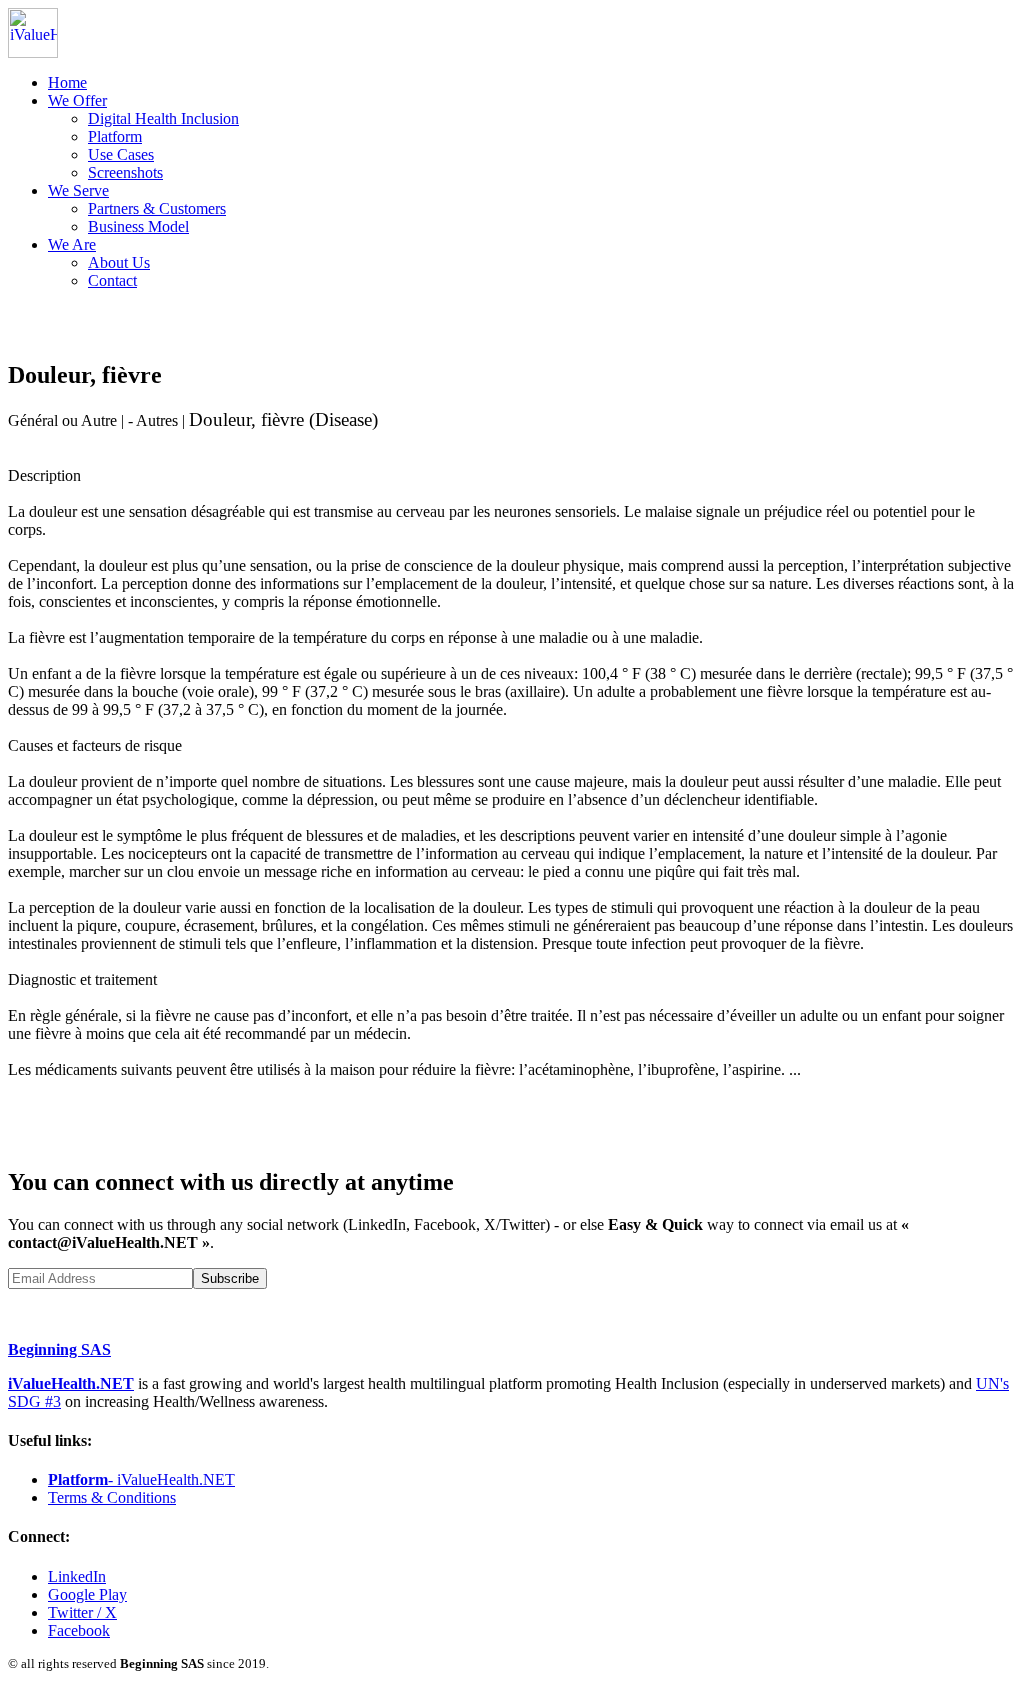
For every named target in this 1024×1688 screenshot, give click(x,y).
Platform (115, 136)
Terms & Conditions (112, 1497)
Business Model (138, 226)
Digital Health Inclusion (163, 118)
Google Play (87, 1594)
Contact (112, 280)
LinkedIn (77, 1576)
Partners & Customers (157, 208)
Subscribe (230, 1278)
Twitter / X (82, 1612)
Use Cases (121, 154)
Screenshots (125, 172)
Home (67, 82)
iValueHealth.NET (71, 1383)
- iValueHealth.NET (141, 1479)
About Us (119, 262)
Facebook (79, 1630)
